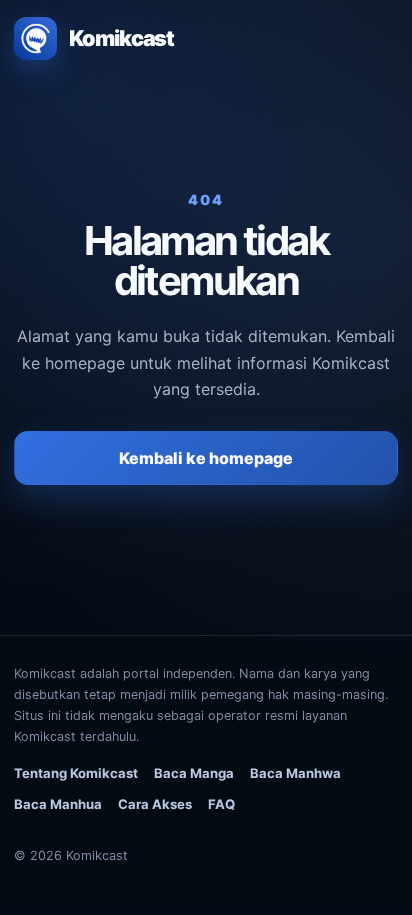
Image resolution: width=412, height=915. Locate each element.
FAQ (221, 804)
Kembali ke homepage (206, 458)
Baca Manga (194, 773)
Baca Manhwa (295, 773)
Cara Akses (155, 804)
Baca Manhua (58, 804)
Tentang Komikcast (76, 773)
